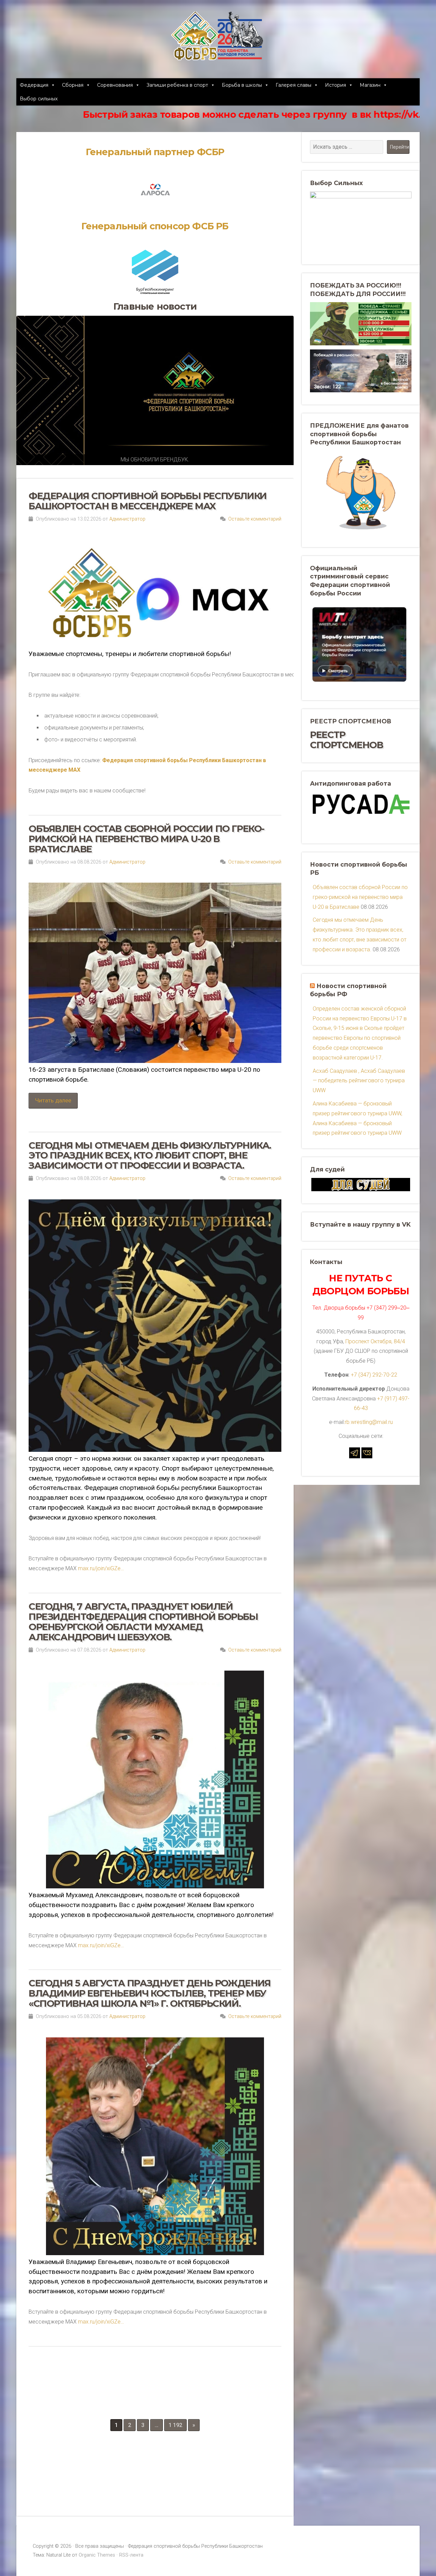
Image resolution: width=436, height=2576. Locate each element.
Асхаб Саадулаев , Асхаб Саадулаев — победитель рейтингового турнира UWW (359, 1081)
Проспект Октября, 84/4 (375, 1341)
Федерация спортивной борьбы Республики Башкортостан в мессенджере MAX (148, 501)
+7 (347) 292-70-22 (374, 1375)
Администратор (127, 519)
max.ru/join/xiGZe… (101, 1568)
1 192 (175, 2425)
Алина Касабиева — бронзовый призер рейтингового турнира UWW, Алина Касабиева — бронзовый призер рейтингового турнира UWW (357, 1118)
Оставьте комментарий (255, 519)
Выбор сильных (39, 99)
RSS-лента (131, 2555)
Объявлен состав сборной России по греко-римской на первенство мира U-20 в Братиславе (146, 839)
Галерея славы (293, 85)
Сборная (73, 85)
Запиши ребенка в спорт (177, 85)
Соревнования (115, 85)
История (336, 85)
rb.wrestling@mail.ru (369, 1422)
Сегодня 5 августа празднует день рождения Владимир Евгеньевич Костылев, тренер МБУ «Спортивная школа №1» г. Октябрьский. (150, 1993)
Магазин (370, 85)
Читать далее (53, 1100)
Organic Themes (97, 2555)
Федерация (34, 85)
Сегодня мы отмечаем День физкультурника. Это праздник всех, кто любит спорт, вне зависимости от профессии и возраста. (150, 1156)
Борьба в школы (242, 85)
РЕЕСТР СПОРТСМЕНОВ (347, 740)
